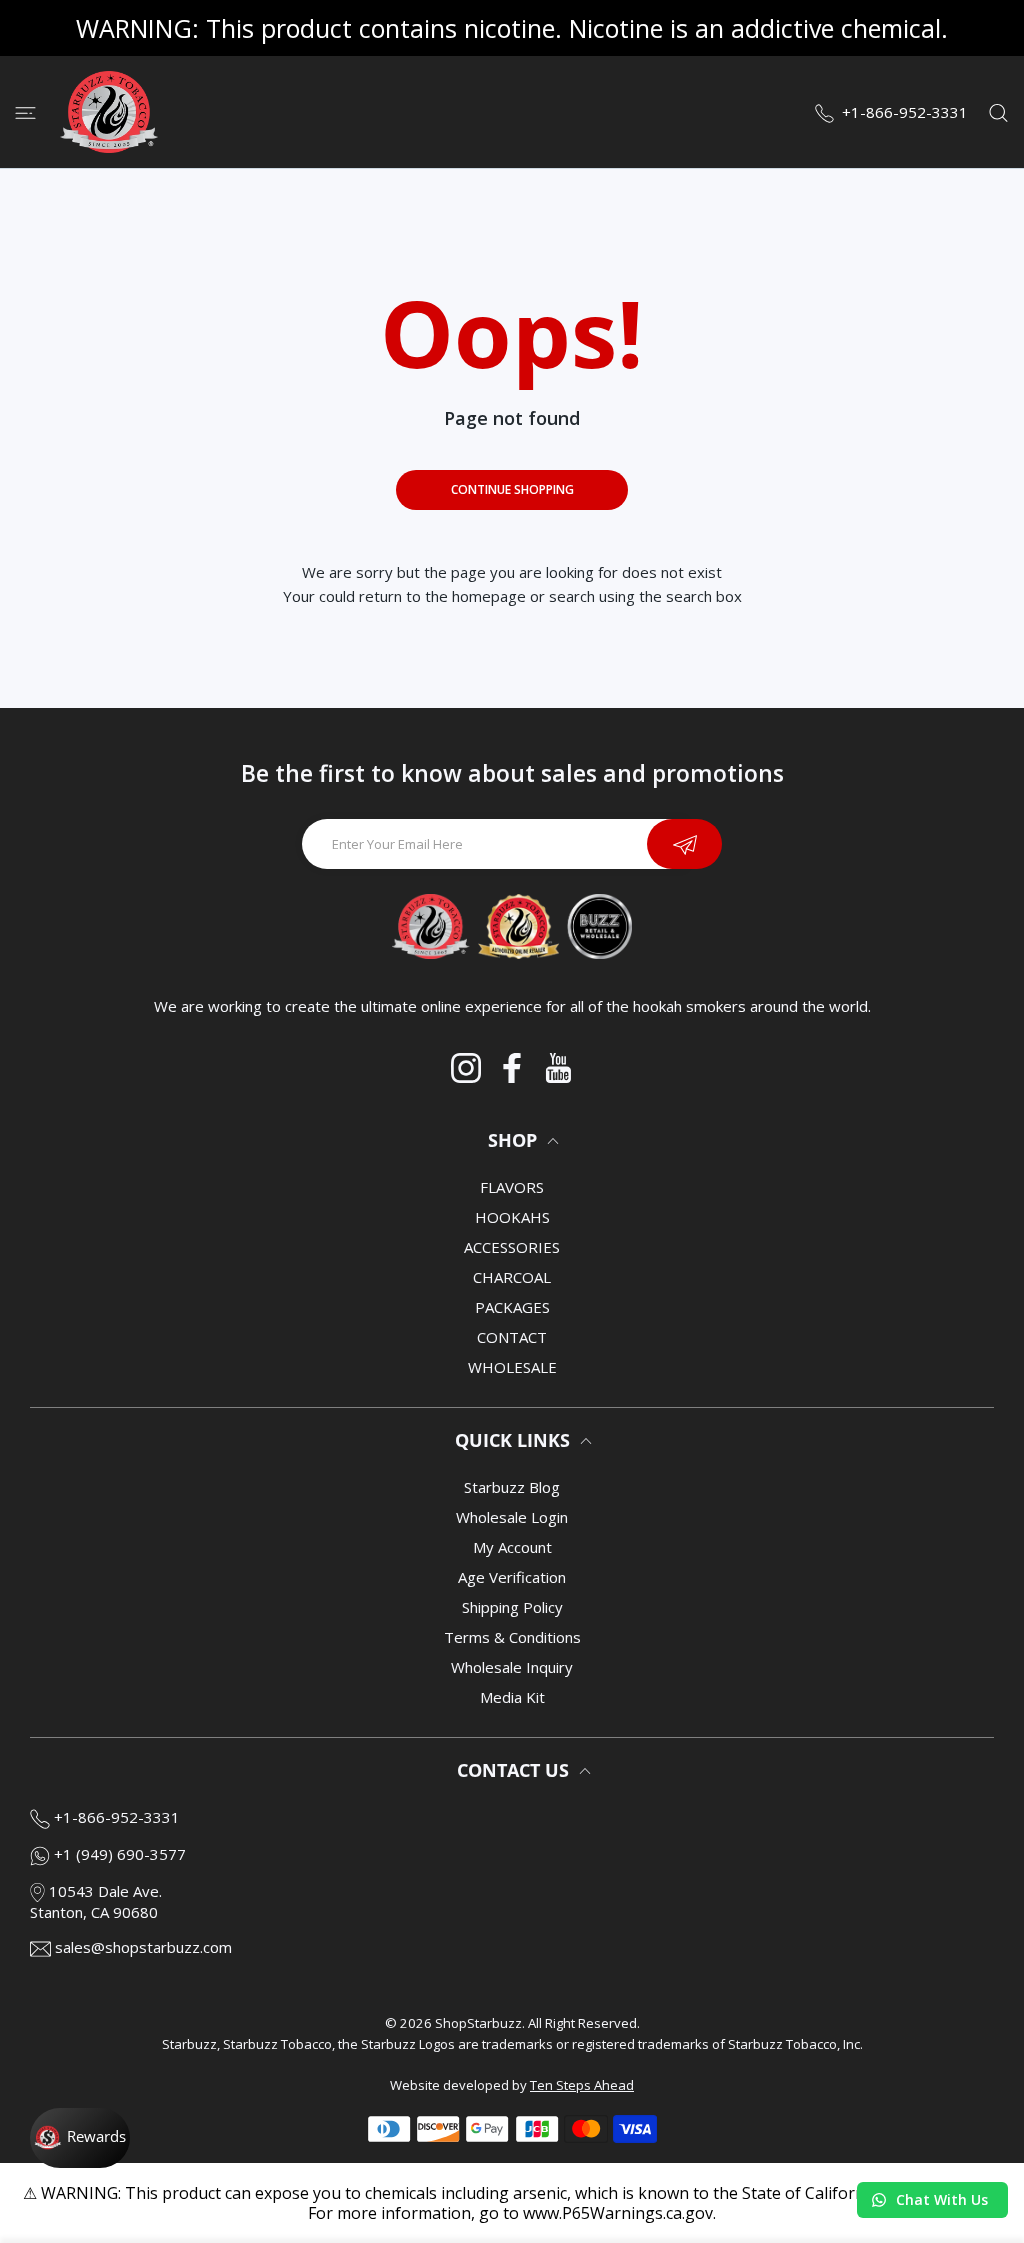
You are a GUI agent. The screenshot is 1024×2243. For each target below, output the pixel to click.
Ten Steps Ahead (582, 2085)
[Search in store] (998, 112)
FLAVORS (512, 1187)
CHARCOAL (512, 1277)
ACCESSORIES (512, 1247)
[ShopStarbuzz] (109, 112)
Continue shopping (512, 489)
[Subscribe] (684, 844)
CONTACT (512, 1337)
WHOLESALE (512, 1367)
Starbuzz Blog (512, 1487)
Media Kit (512, 1697)
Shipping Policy (512, 1607)
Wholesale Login (512, 1517)
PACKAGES (512, 1307)
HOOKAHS (512, 1217)
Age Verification (512, 1577)
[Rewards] (80, 2138)
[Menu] (25, 112)
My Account (512, 1547)
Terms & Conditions (512, 1637)
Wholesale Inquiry (512, 1667)
